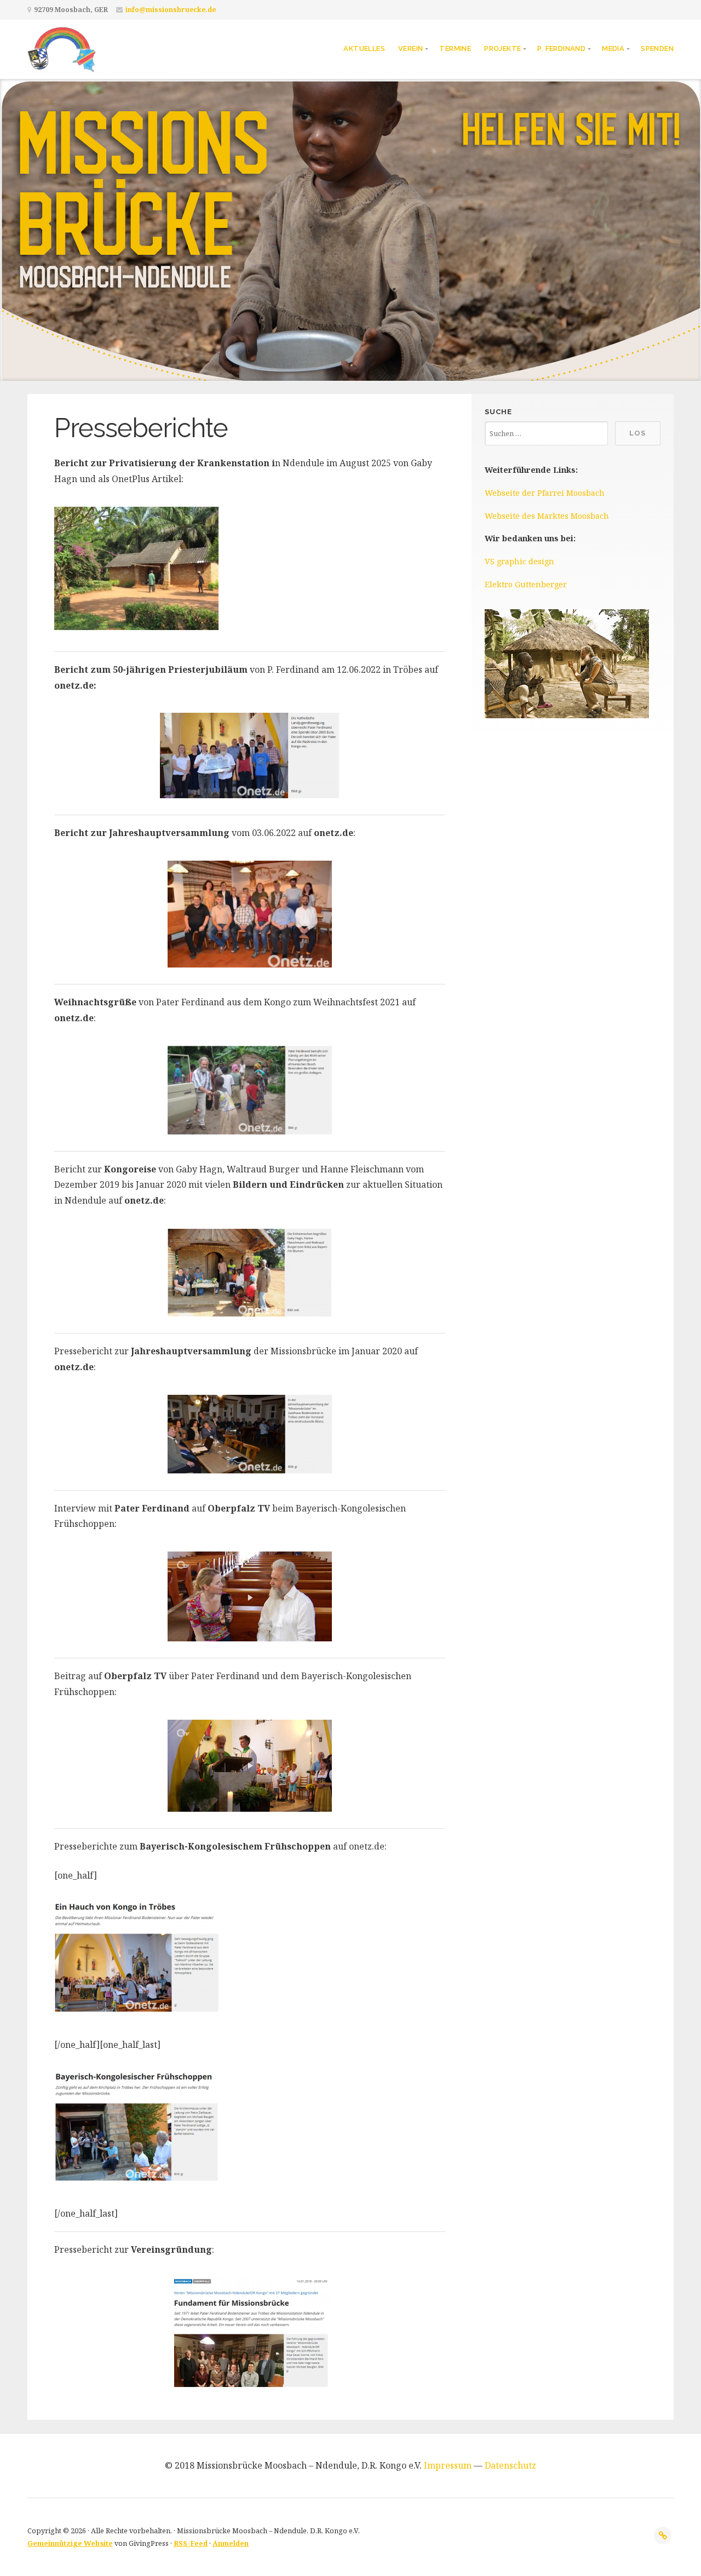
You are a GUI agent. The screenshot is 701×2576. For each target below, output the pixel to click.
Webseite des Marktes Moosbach (547, 516)
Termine (455, 48)
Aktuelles (364, 48)
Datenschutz (510, 2465)
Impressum (448, 2465)
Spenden (657, 48)
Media (613, 48)
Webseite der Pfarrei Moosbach (545, 493)
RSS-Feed (191, 2543)
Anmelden (231, 2543)
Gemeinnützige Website (70, 2543)
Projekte (502, 48)
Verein (410, 48)
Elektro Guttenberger (526, 584)
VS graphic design (519, 561)
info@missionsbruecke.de (171, 10)
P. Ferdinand (561, 48)
